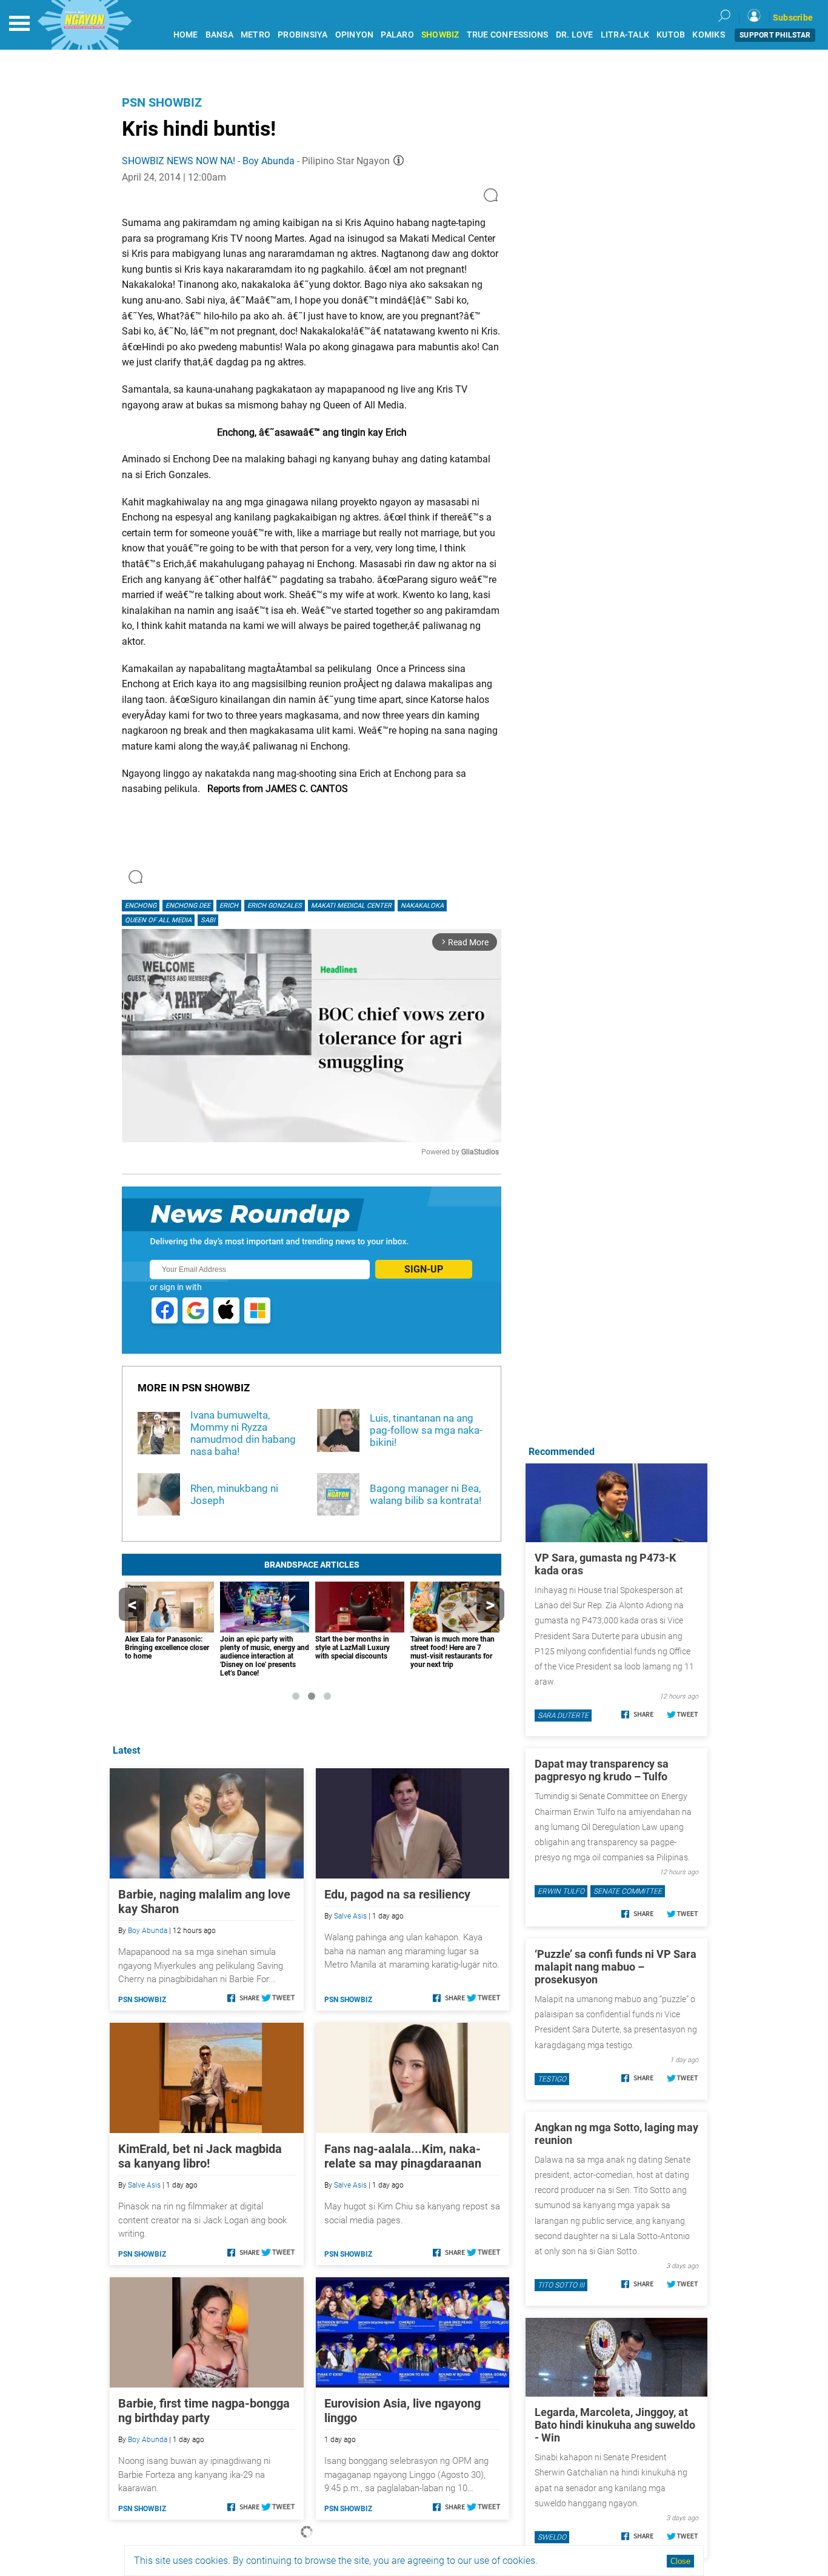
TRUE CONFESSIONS (508, 35)
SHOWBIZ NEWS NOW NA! (179, 161)
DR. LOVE (575, 35)
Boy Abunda (269, 161)
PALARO (397, 35)
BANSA (219, 35)
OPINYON (355, 35)
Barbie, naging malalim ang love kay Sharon (204, 1902)
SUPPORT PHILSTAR (775, 35)
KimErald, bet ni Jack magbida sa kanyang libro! (200, 2156)
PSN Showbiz (162, 102)
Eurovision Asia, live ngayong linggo (402, 2411)
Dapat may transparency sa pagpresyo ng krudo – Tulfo (602, 1770)
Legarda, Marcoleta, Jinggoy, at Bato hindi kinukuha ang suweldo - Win (615, 2425)
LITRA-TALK (625, 35)
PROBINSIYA (303, 35)
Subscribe (793, 18)
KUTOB (671, 35)
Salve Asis (350, 1916)
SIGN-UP (424, 1269)
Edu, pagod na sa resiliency (397, 1894)
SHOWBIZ (440, 35)
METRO (255, 35)
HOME (186, 35)
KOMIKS (709, 35)
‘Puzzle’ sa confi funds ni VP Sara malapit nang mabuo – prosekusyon (616, 1967)
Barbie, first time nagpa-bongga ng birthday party (204, 2411)
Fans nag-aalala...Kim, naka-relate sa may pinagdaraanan (403, 2156)
